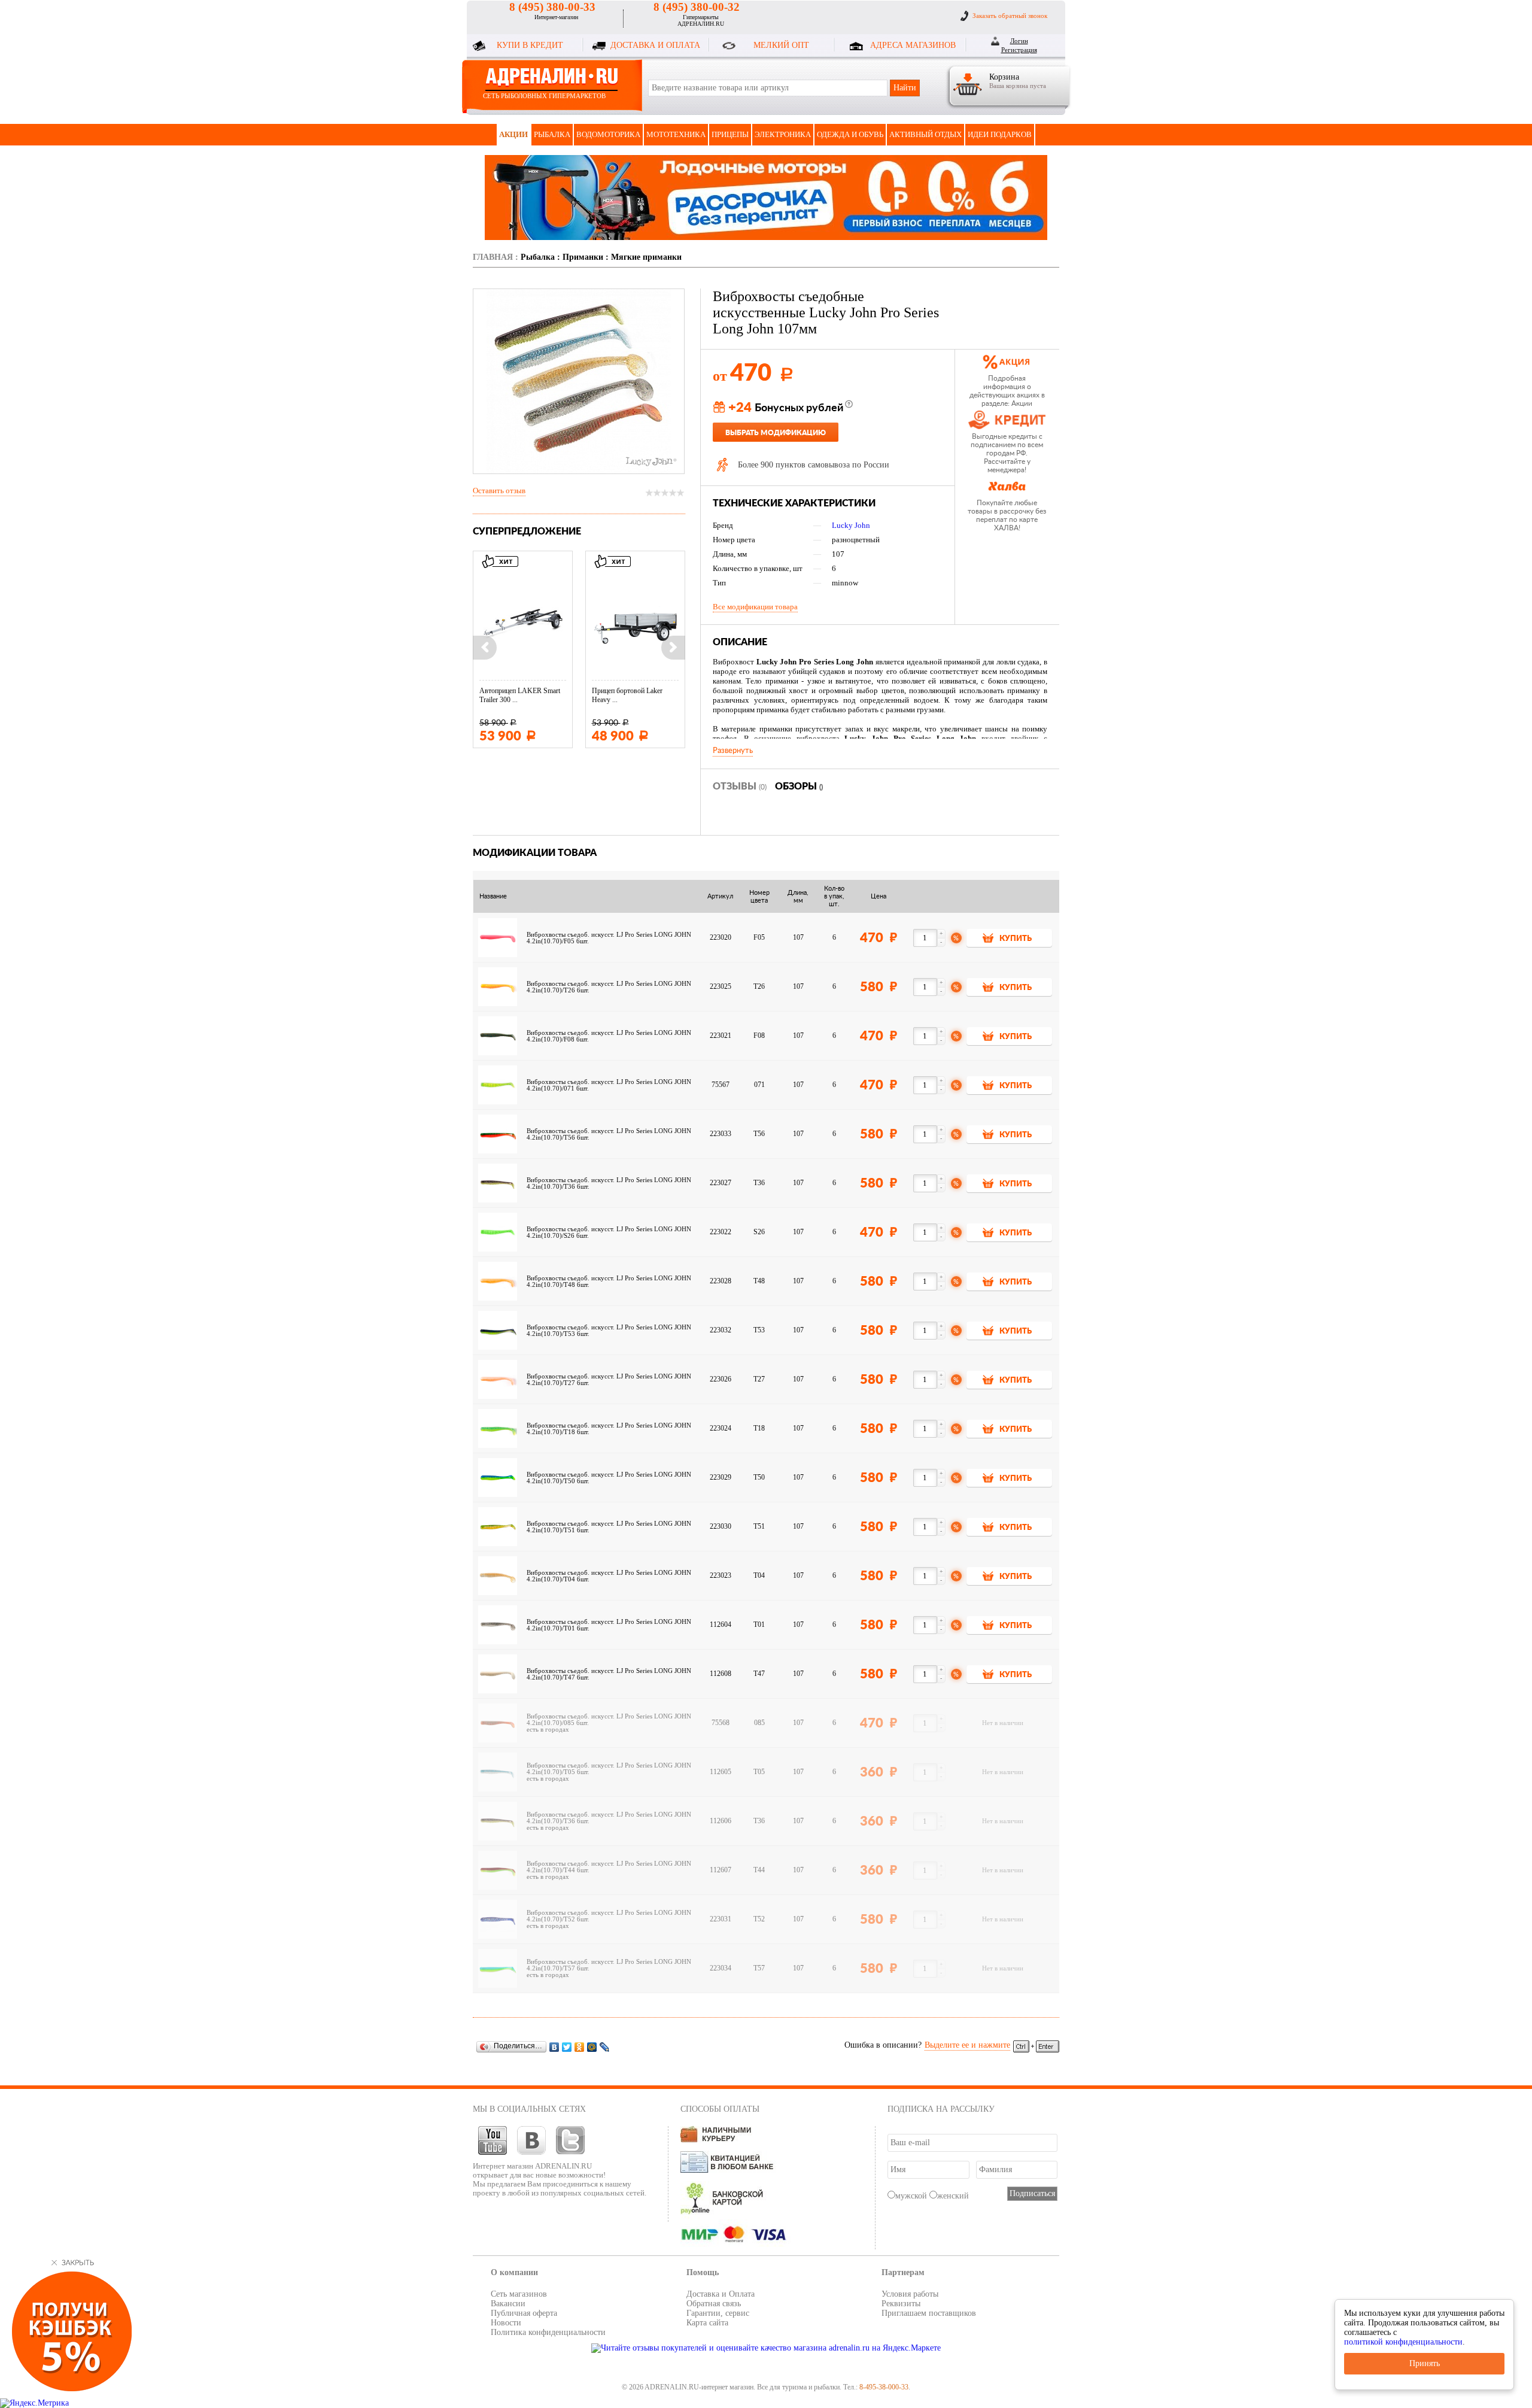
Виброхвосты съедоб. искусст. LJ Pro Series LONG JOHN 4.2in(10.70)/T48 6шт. (609, 1282)
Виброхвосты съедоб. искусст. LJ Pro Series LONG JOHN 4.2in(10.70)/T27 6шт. (609, 1380)
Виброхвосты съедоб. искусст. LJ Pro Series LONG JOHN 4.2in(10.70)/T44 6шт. (609, 1867)
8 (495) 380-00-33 (552, 7)
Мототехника (676, 134)
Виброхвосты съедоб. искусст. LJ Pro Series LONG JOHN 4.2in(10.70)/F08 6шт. (609, 1036)
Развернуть (733, 751)
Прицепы (730, 134)
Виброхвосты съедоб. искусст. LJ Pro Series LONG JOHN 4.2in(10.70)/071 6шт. (609, 1085)
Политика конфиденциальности (548, 2332)
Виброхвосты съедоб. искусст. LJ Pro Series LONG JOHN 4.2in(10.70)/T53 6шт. (609, 1331)
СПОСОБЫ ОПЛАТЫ (720, 2109)
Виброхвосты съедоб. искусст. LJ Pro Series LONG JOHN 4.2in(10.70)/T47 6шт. (609, 1674)
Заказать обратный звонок (1010, 16)
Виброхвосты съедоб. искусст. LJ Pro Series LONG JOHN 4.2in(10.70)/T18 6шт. (609, 1429)
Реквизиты (901, 2304)
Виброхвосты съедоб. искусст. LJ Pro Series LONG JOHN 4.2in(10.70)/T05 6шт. (609, 1769)
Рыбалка (552, 134)
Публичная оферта (524, 2313)
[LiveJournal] (605, 2047)
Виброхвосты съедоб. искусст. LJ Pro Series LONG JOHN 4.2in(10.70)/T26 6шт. (609, 987)
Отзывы (740, 787)
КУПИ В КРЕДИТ (530, 45)
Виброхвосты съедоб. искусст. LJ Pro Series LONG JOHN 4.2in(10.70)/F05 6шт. (609, 938)
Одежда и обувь (850, 134)
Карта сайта (707, 2323)
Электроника (783, 134)
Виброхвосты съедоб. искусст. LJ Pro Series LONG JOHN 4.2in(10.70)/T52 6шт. (609, 1916)
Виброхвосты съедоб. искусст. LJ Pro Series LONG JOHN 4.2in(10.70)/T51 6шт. (609, 1527)
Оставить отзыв (499, 491)
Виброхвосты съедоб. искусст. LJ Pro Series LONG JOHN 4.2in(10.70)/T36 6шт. (609, 1183)
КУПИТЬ (1016, 939)
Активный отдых (925, 134)
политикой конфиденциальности (1403, 2342)
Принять (1425, 2363)
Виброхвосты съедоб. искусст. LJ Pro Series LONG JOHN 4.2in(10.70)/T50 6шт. (609, 1478)
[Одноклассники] (580, 2047)
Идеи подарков (1000, 134)
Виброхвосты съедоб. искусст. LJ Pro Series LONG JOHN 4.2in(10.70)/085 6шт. (609, 1720)
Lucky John (851, 525)
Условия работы (910, 2294)
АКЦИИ (513, 134)
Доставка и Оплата (721, 2294)
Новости (506, 2323)
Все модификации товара (755, 607)
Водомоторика (608, 134)
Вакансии (508, 2304)
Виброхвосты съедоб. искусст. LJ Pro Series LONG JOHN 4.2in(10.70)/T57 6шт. (609, 1965)
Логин (1019, 41)
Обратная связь (714, 2304)
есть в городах (548, 1730)
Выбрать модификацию (776, 433)
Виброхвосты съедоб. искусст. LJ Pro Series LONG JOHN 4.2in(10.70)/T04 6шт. (609, 1576)
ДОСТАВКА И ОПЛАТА (655, 45)
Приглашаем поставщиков (929, 2313)
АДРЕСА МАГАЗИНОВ (913, 45)
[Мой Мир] (592, 2047)
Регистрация (1019, 50)
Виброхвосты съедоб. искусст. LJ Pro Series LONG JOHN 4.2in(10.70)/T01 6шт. (609, 1625)
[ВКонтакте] (554, 2047)
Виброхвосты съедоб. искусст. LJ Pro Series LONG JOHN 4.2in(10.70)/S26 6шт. (609, 1232)
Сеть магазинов (519, 2294)
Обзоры (799, 787)
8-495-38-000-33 (884, 2387)
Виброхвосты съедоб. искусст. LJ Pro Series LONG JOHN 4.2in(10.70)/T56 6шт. (609, 1134)
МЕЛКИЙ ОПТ (781, 45)
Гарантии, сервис (718, 2313)
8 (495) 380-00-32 (697, 7)
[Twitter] (567, 2047)
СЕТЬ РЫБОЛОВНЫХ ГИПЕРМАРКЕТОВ (544, 96)
